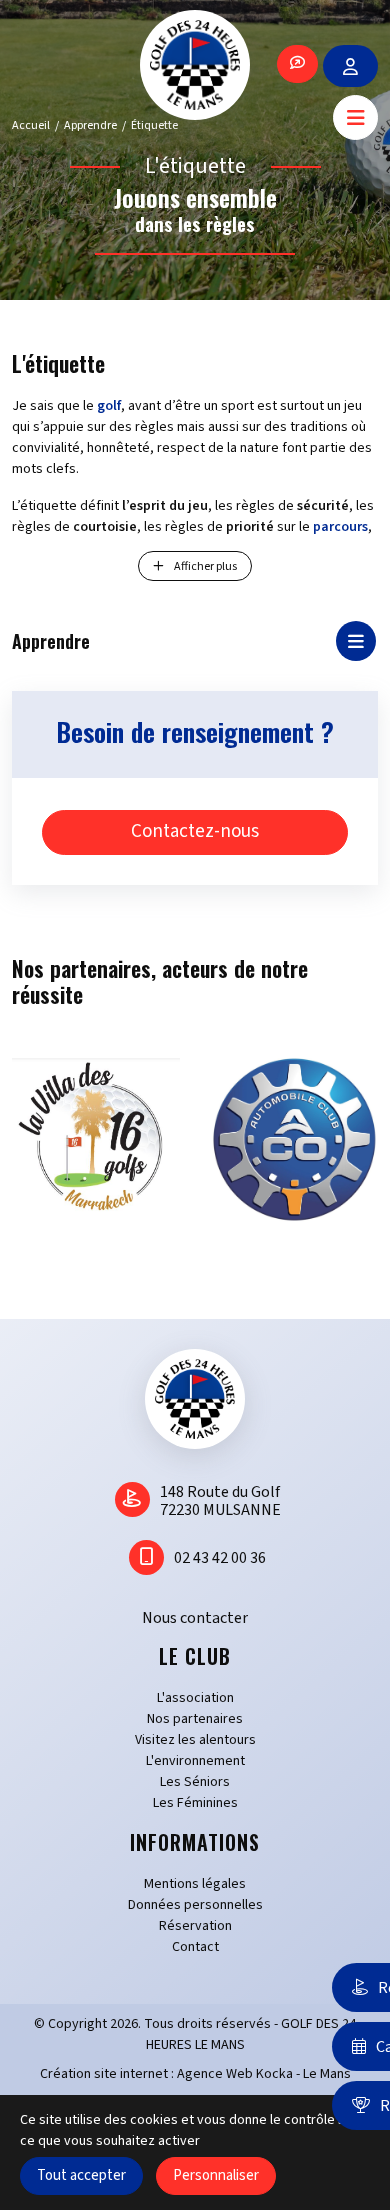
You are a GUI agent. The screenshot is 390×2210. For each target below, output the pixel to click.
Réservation (195, 1926)
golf (109, 406)
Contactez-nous (195, 831)
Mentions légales (195, 1884)
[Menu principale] (355, 117)
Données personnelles (195, 1905)
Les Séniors (195, 1782)
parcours (340, 527)
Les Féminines (195, 1803)
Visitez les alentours (195, 1740)
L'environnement (195, 1761)
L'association (195, 1698)
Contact (195, 1947)
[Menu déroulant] (356, 641)
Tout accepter (81, 2175)
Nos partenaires (195, 1719)
